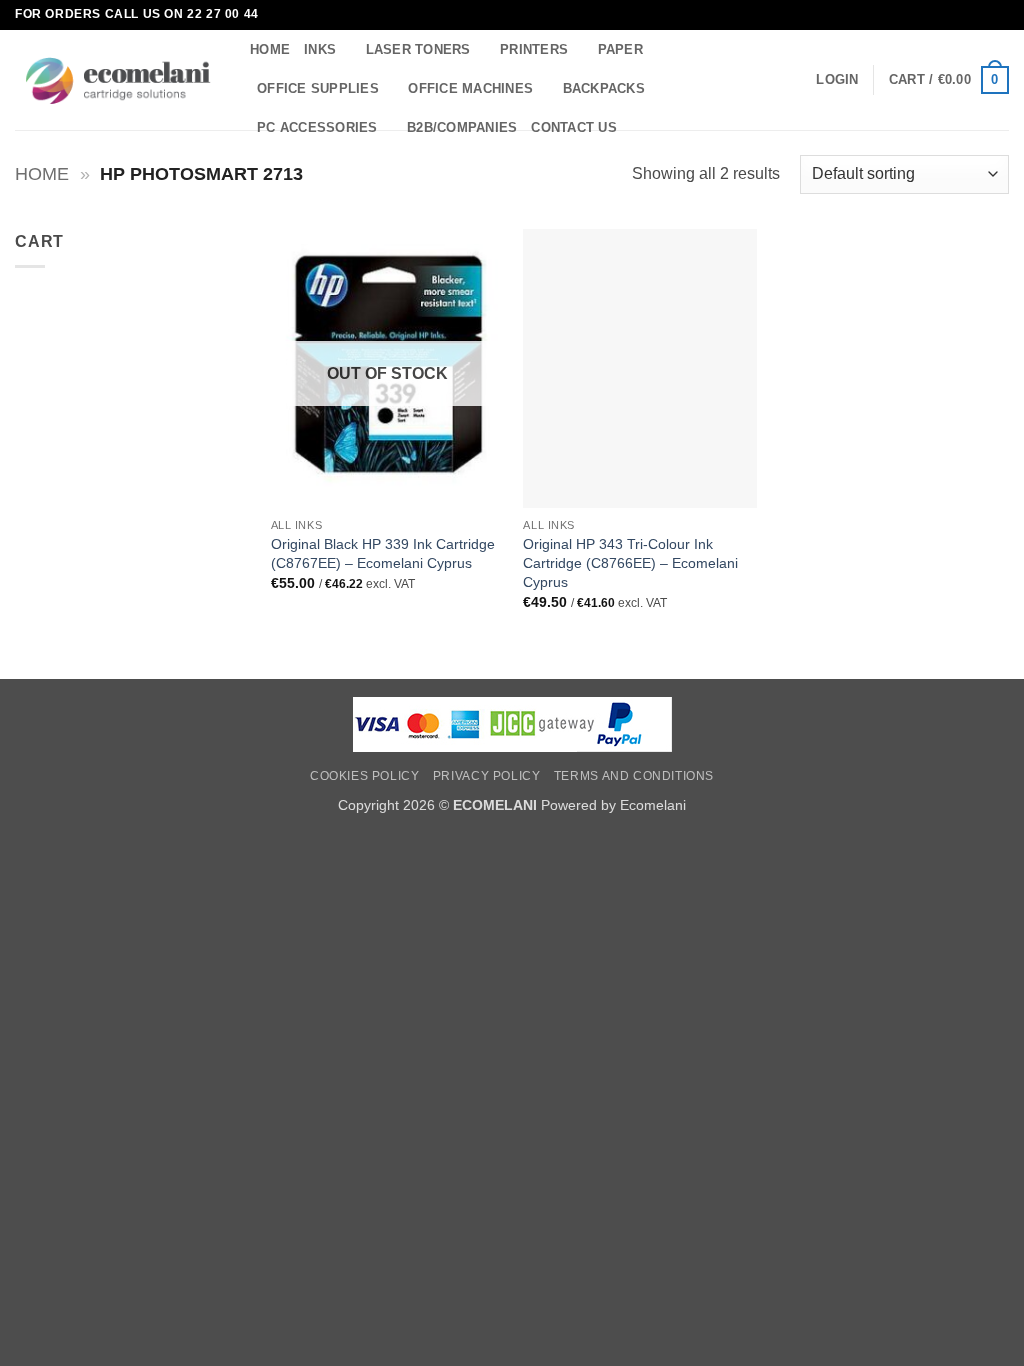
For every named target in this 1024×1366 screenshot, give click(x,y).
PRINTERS (534, 49)
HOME (270, 49)
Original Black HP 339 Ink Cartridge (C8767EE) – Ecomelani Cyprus (383, 553)
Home (42, 173)
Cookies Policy (365, 776)
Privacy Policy (487, 776)
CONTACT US (574, 127)
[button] (837, 80)
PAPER (620, 49)
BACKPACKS (604, 88)
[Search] (638, 128)
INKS (320, 49)
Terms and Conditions (634, 776)
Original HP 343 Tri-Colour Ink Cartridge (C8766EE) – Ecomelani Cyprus (630, 562)
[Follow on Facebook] (980, 15)
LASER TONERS (418, 49)
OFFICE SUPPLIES (318, 88)
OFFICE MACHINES (470, 88)
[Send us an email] (999, 15)
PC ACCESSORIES (317, 127)
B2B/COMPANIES (462, 127)
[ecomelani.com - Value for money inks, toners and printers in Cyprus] (117, 80)
